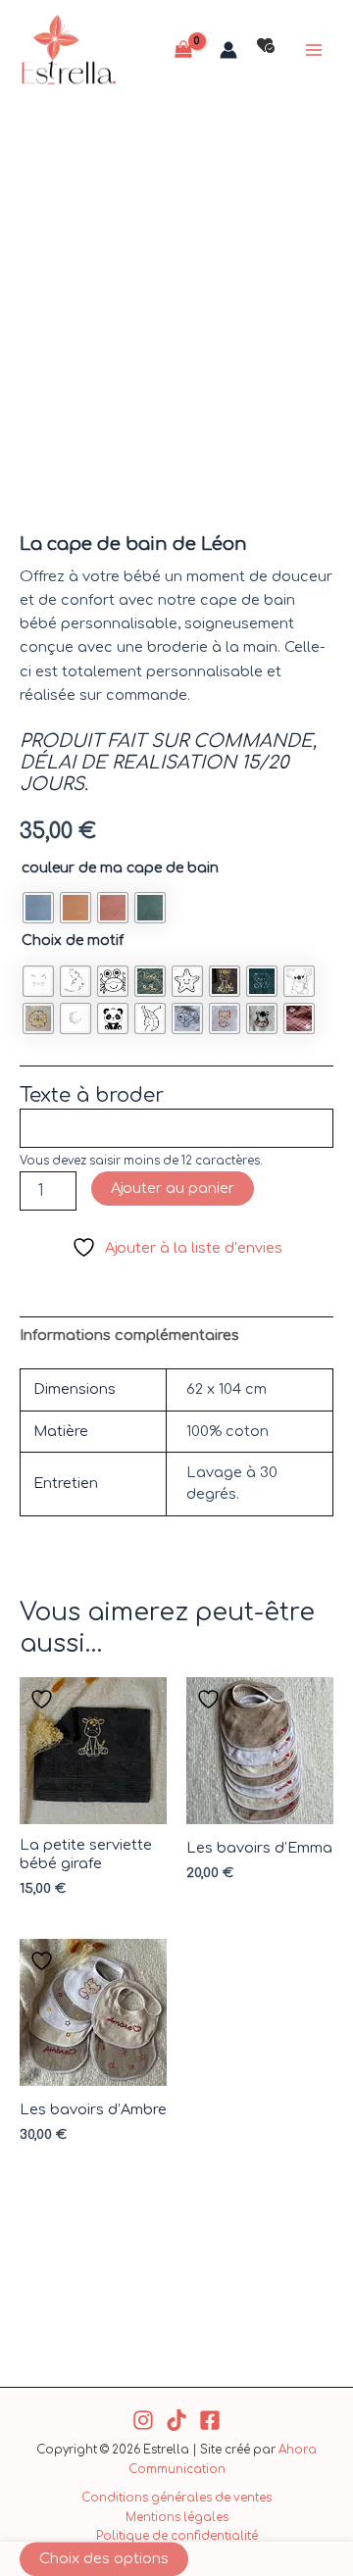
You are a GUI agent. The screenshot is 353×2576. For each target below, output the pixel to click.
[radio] (38, 908)
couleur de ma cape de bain (120, 868)
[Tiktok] (176, 2420)
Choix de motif (73, 941)
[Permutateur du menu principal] (314, 50)
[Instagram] (143, 2420)
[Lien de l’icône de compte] (228, 50)
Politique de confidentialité (177, 2536)
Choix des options (104, 2558)
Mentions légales (177, 2518)
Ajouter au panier (173, 1188)
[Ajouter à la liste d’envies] (44, 1699)
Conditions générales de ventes (176, 2498)
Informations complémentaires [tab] (129, 1335)
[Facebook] (210, 2420)
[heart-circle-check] (266, 45)
